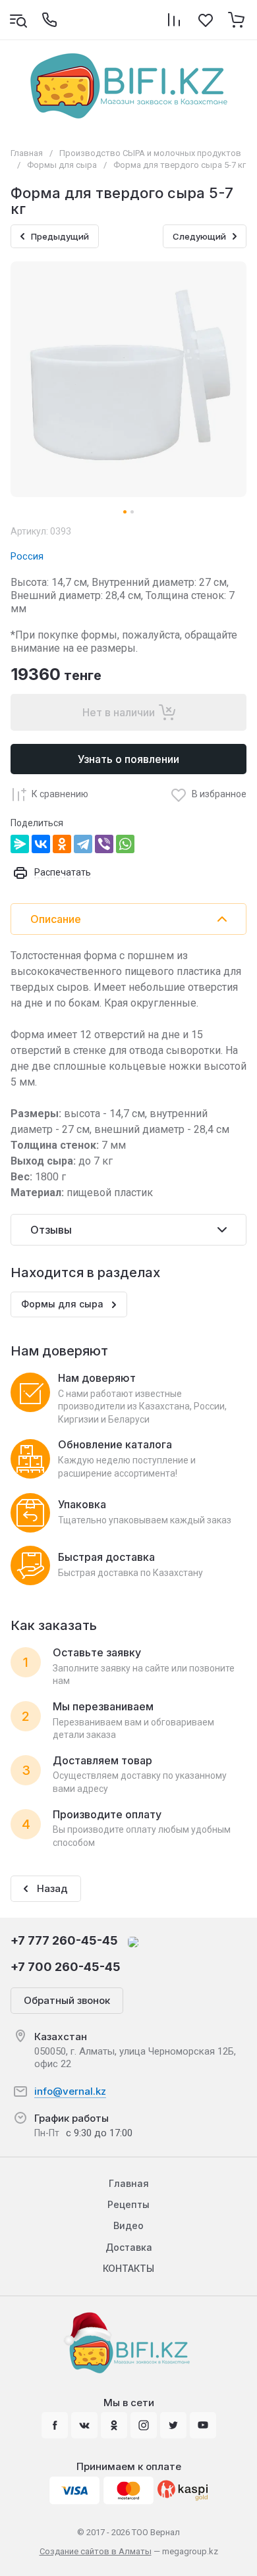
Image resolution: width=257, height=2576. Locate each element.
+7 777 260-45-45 (64, 1940)
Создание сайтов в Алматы (96, 2551)
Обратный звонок (67, 2000)
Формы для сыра (62, 165)
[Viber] (104, 844)
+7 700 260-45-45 (66, 1967)
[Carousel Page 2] (132, 512)
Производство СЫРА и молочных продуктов (150, 153)
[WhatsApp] (125, 844)
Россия (27, 556)
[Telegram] (83, 844)
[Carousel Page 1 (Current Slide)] (125, 512)
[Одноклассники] (62, 844)
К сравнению (60, 794)
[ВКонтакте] (41, 844)
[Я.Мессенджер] (20, 844)
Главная (27, 153)
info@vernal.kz (70, 2091)
